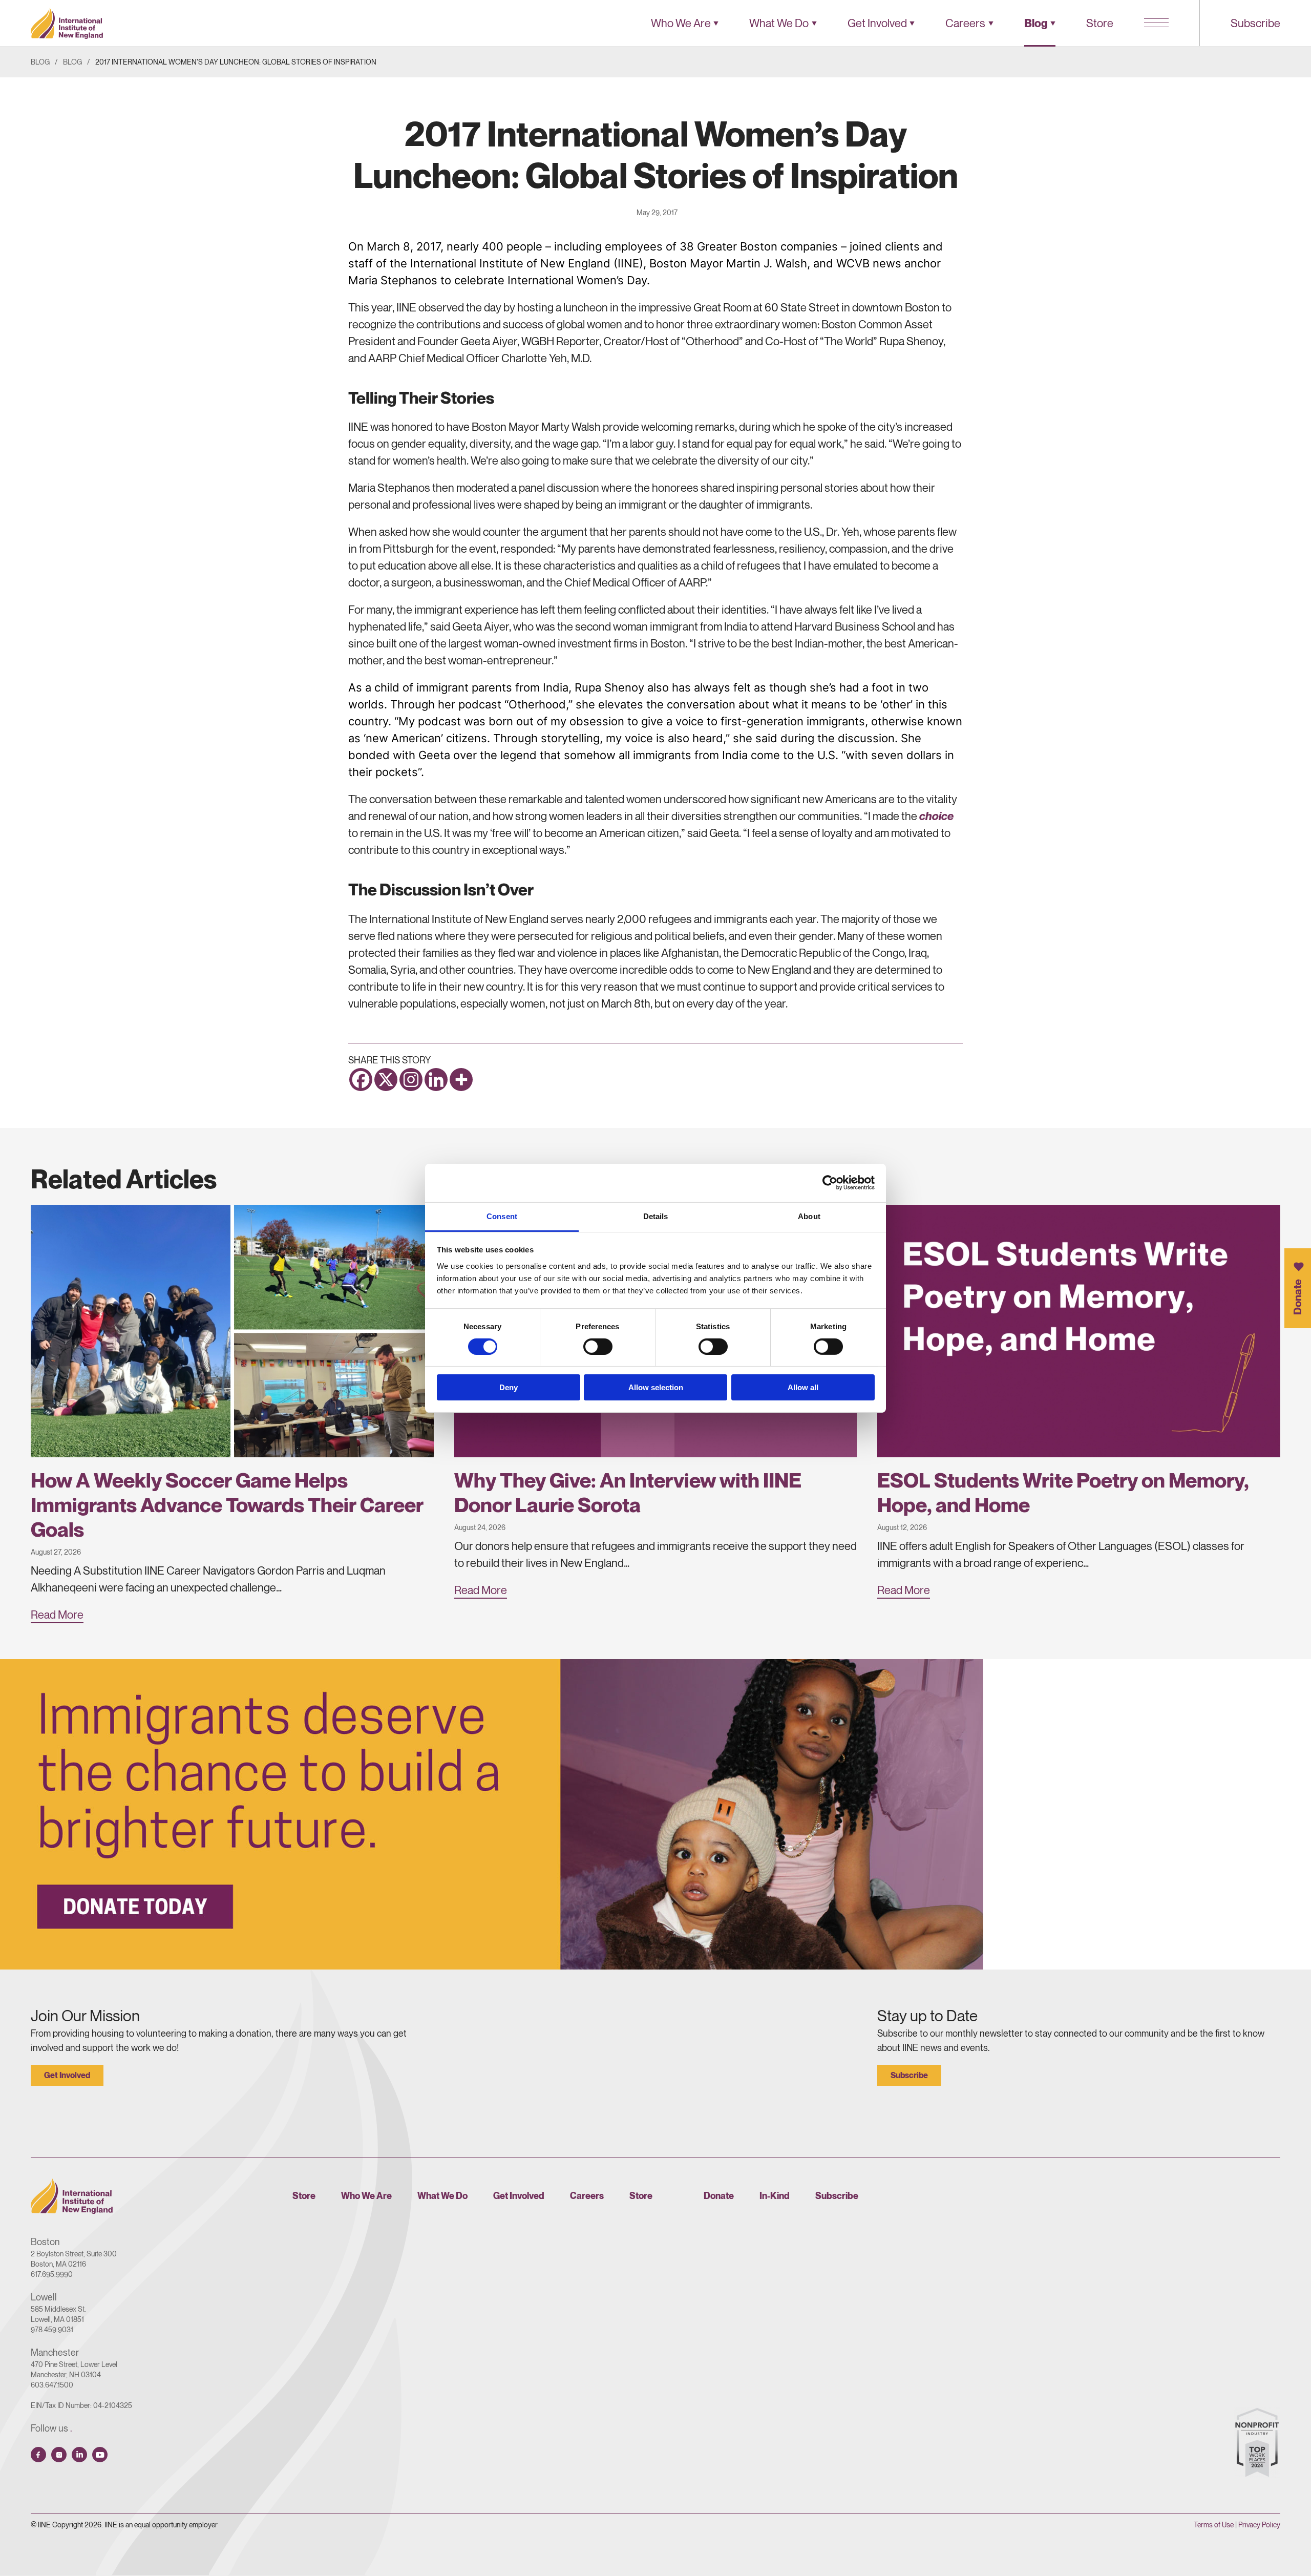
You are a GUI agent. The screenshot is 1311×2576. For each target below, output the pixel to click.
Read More (57, 1615)
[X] (386, 1080)
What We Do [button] (779, 23)
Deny (509, 1387)
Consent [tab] (502, 1216)
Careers (587, 2196)
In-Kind (775, 2196)
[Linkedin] (436, 1080)
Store (1100, 23)
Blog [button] (1036, 23)
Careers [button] (965, 23)
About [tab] (809, 1216)
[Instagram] (411, 1080)
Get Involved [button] (877, 23)
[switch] (598, 1347)
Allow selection (656, 1387)
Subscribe (1255, 23)
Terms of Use (1214, 2525)
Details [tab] (656, 1216)
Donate (1297, 1296)
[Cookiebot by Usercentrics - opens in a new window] (830, 1183)
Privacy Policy (1259, 2525)
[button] (1156, 23)
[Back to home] (67, 23)
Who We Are (366, 2196)
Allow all (803, 1387)
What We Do (442, 2196)
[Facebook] (361, 1080)
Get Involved (67, 2075)
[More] (461, 1080)
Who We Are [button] (681, 23)
